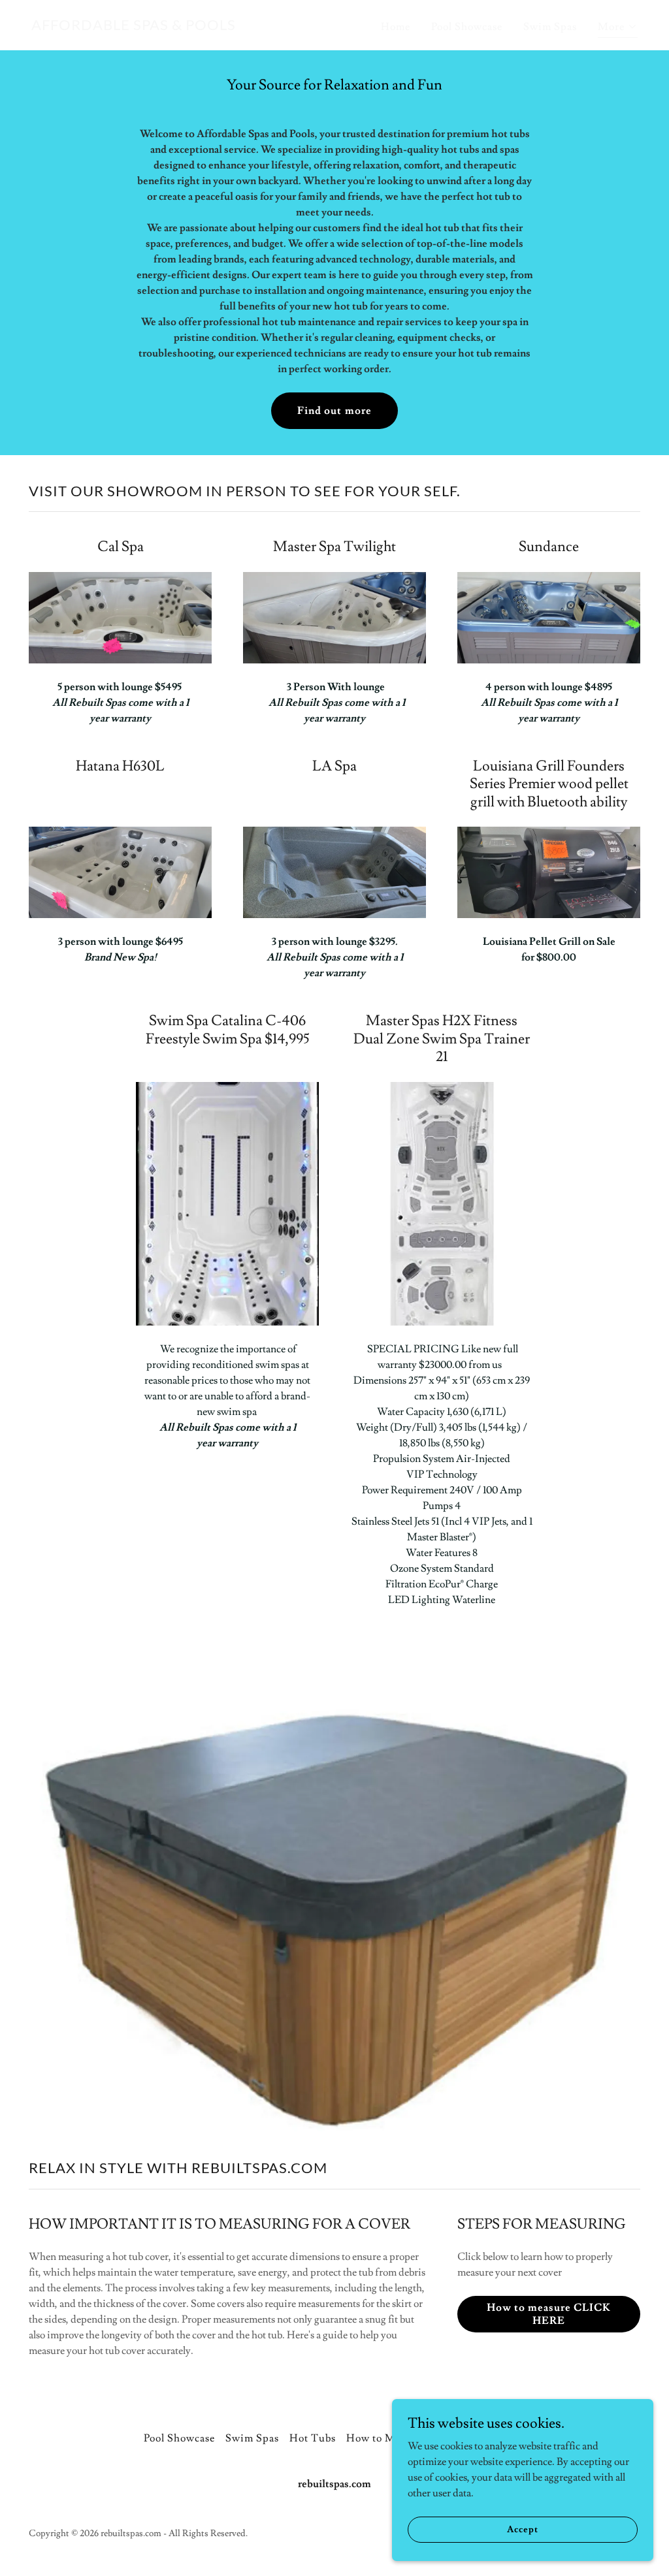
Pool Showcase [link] (467, 27)
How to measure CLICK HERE (549, 2314)
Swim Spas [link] (550, 27)
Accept (522, 2529)
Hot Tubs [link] (313, 2438)
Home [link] (396, 27)
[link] (134, 27)
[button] (618, 28)
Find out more (334, 411)
